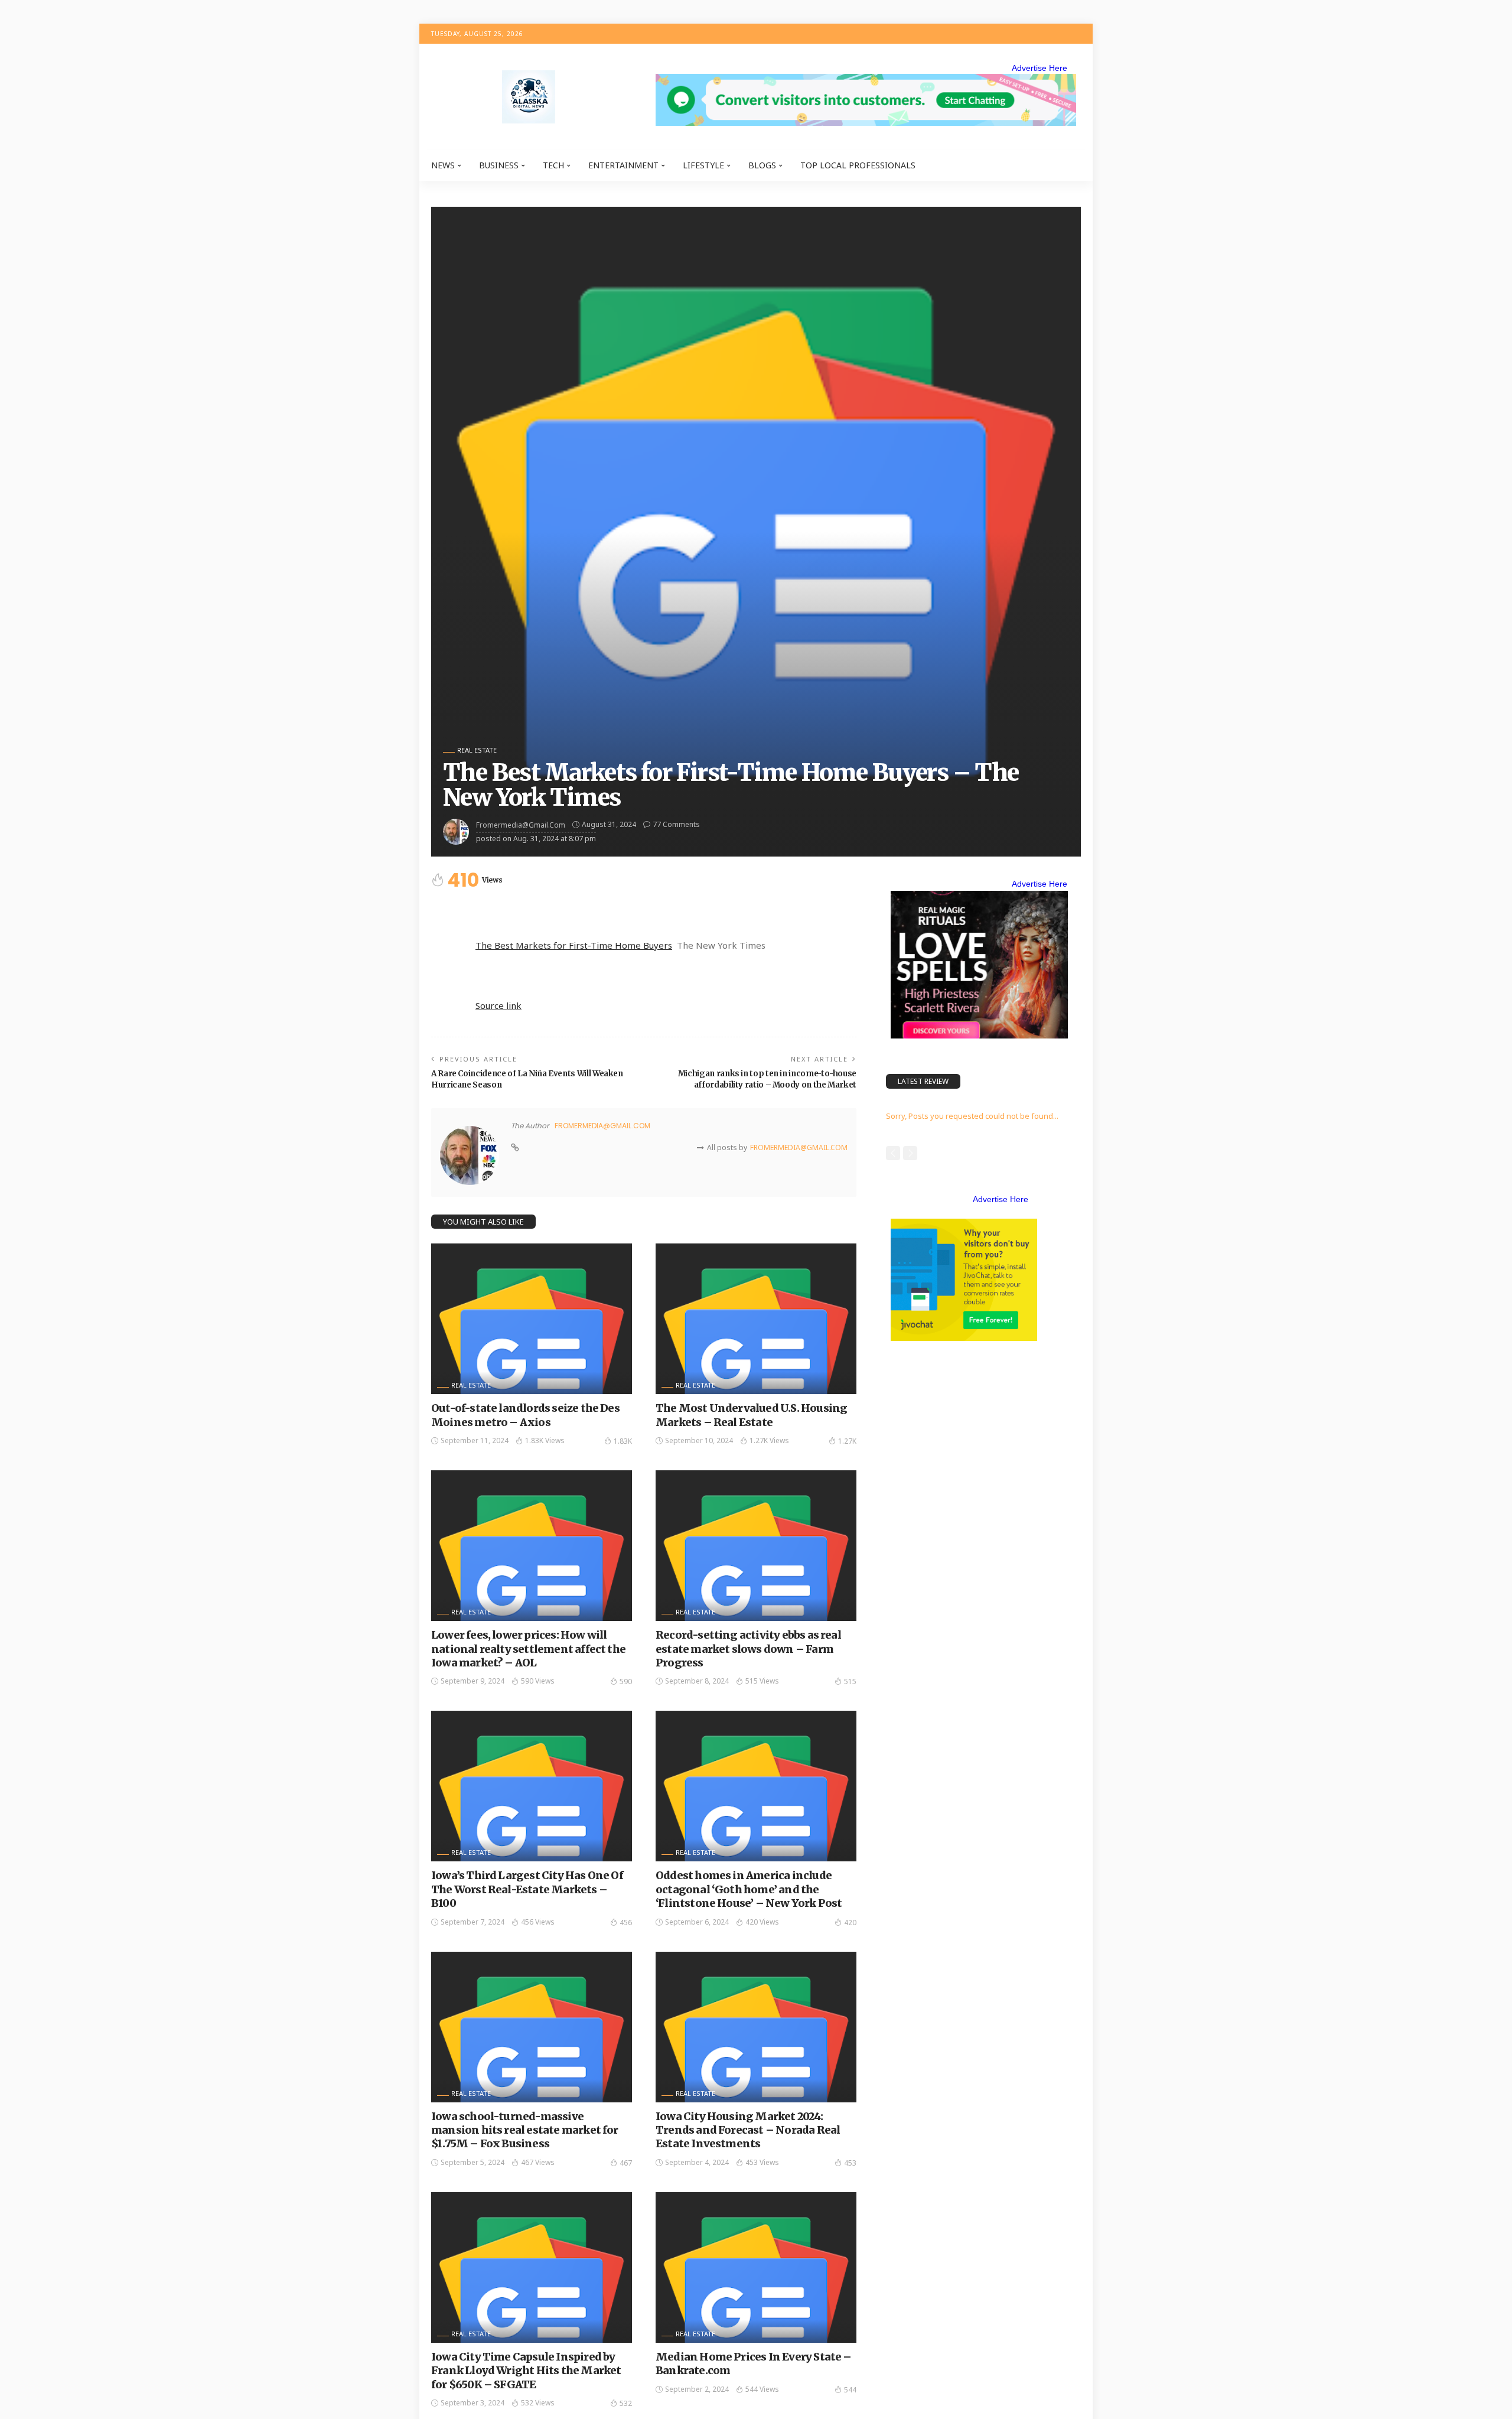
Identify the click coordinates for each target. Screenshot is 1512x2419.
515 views (762, 1681)
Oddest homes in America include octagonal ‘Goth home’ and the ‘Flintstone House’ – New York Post (749, 1889)
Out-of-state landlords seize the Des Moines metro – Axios (525, 1415)
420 (850, 1922)
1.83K (623, 1441)
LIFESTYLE (703, 165)
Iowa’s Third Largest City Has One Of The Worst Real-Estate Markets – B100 (527, 1889)
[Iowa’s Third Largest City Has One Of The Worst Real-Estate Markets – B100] (532, 1786)
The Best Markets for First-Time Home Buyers (574, 945)
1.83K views (545, 1440)
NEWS (443, 165)
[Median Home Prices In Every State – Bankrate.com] (756, 2267)
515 (850, 1681)
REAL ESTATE (477, 750)
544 (850, 2390)
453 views (762, 2162)
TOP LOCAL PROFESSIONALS (858, 165)
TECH (553, 165)
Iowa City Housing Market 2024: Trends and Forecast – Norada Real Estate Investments (748, 2130)
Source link (498, 1005)
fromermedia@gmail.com (521, 825)
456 (626, 1922)
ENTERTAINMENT (623, 165)
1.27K (847, 1441)
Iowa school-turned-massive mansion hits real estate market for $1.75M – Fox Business (525, 2130)
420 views (762, 1922)
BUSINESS (499, 165)
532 (626, 2403)
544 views (762, 2389)
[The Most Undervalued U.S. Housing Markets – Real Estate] (756, 1319)
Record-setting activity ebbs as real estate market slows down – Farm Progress (748, 1649)
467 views (538, 2162)
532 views (538, 2403)
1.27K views (769, 1440)
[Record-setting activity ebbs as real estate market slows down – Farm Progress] (756, 1546)
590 (626, 1681)
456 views (538, 1922)
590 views (538, 1681)
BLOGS (762, 165)
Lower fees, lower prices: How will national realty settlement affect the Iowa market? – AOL (528, 1649)
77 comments (676, 824)
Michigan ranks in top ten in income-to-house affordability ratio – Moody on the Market (767, 1079)
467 (626, 2163)
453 (850, 2163)
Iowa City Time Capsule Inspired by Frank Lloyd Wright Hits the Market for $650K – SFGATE (526, 2371)
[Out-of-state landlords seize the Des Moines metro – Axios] (532, 1319)
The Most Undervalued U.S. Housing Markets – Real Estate (751, 1415)
